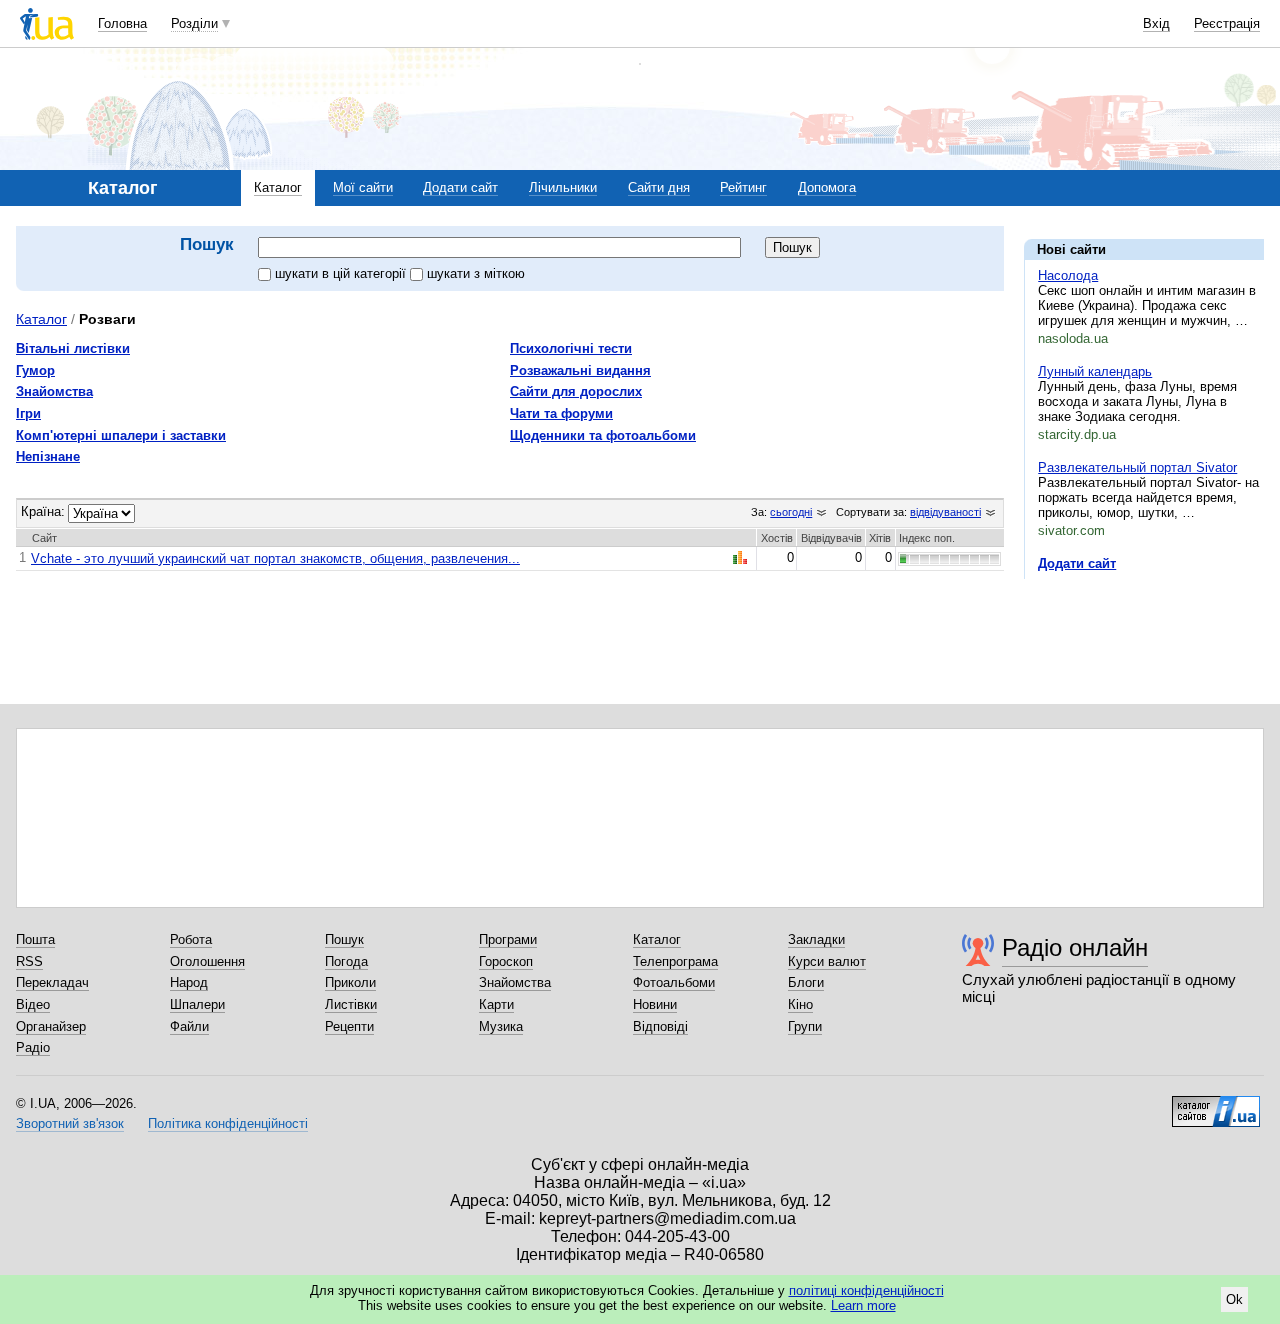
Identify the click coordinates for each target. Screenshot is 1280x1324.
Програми (508, 939)
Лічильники (563, 187)
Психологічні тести (571, 348)
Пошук (344, 939)
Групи (805, 1026)
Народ (189, 982)
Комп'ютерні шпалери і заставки (121, 435)
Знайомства (54, 391)
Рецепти (349, 1026)
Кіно (800, 1004)
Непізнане (48, 456)
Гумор (35, 370)
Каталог (278, 187)
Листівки (351, 1004)
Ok (1234, 1299)
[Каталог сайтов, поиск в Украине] (1216, 1104)
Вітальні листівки (73, 348)
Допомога (827, 187)
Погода (346, 961)
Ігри (28, 413)
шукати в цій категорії (342, 273)
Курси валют (827, 961)
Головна (122, 23)
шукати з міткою (476, 273)
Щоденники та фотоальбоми (603, 435)
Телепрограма (675, 961)
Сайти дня (659, 187)
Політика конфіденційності (228, 1123)
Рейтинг (743, 187)
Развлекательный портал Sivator (1137, 467)
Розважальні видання (580, 370)
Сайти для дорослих (576, 391)
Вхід (1156, 23)
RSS (29, 961)
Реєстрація (1227, 23)
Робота (191, 939)
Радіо (33, 1047)
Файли (189, 1026)
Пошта (35, 939)
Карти (496, 1004)
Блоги (806, 982)
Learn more (863, 1305)
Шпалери (197, 1004)
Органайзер (51, 1026)
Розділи (194, 23)
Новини (655, 1004)
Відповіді (660, 1026)
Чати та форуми (561, 413)
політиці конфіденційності (866, 1290)
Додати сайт (460, 187)
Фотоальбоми (674, 982)
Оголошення (207, 961)
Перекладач (52, 982)
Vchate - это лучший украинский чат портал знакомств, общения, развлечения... (275, 558)
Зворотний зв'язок (70, 1123)
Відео (33, 1004)
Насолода (1068, 275)
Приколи (350, 982)
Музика (501, 1026)
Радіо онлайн (1075, 947)
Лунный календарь (1095, 371)
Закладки (816, 939)
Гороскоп (506, 961)
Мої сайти (363, 187)
